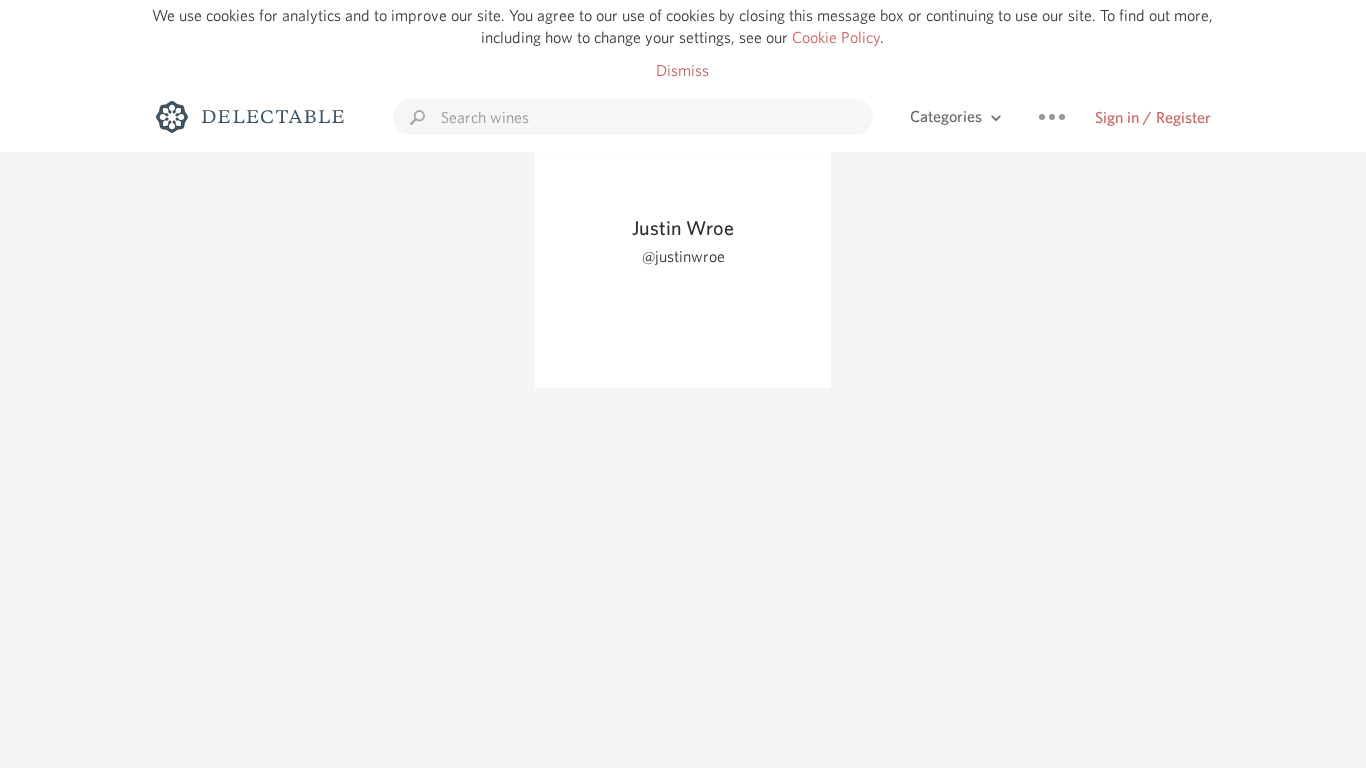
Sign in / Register (1153, 117)
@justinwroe (683, 256)
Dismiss (682, 70)
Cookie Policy (836, 37)
